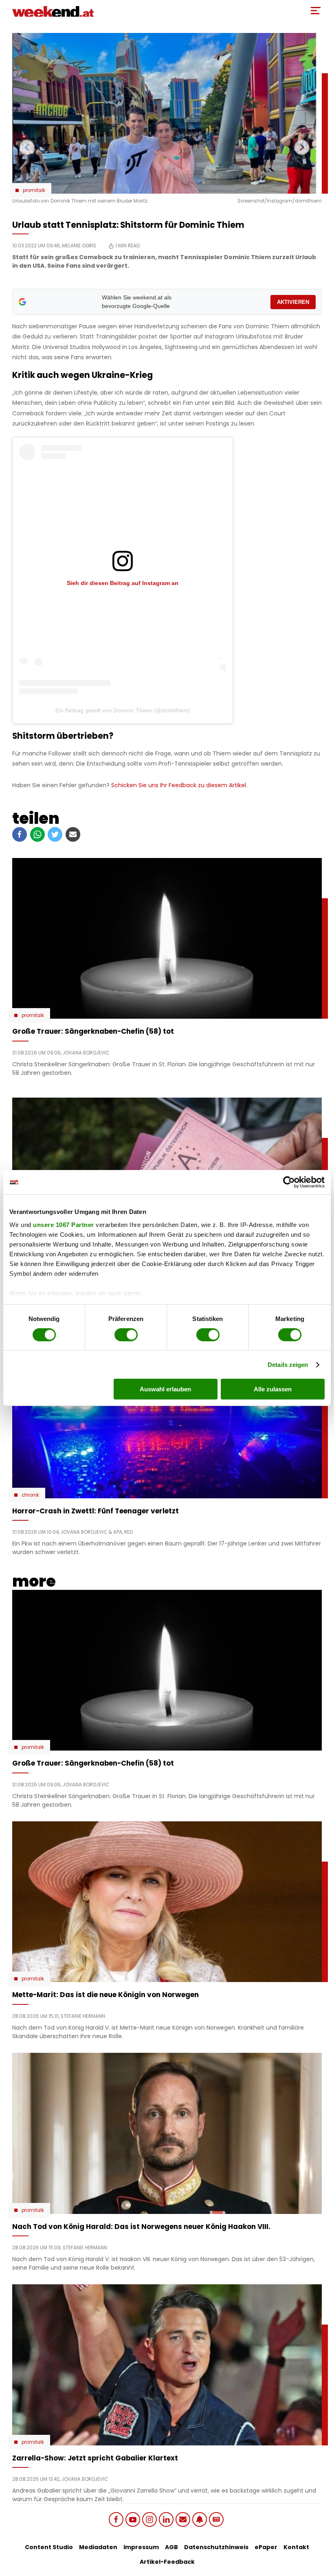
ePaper (266, 2547)
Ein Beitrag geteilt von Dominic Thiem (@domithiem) (123, 710)
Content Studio (49, 2547)
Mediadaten (98, 2547)
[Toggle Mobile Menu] (316, 11)
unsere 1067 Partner (64, 1224)
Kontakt (296, 2547)
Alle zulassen (273, 1389)
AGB (171, 2547)
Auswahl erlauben (165, 1389)
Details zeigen (288, 1365)
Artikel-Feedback (167, 2562)
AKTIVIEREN (293, 302)
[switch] (126, 1335)
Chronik (30, 1495)
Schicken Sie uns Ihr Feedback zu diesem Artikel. (179, 785)
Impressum (141, 2547)
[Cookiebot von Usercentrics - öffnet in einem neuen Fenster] (289, 1182)
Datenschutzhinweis (216, 2547)
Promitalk (34, 190)
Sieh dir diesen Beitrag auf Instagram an (123, 583)
